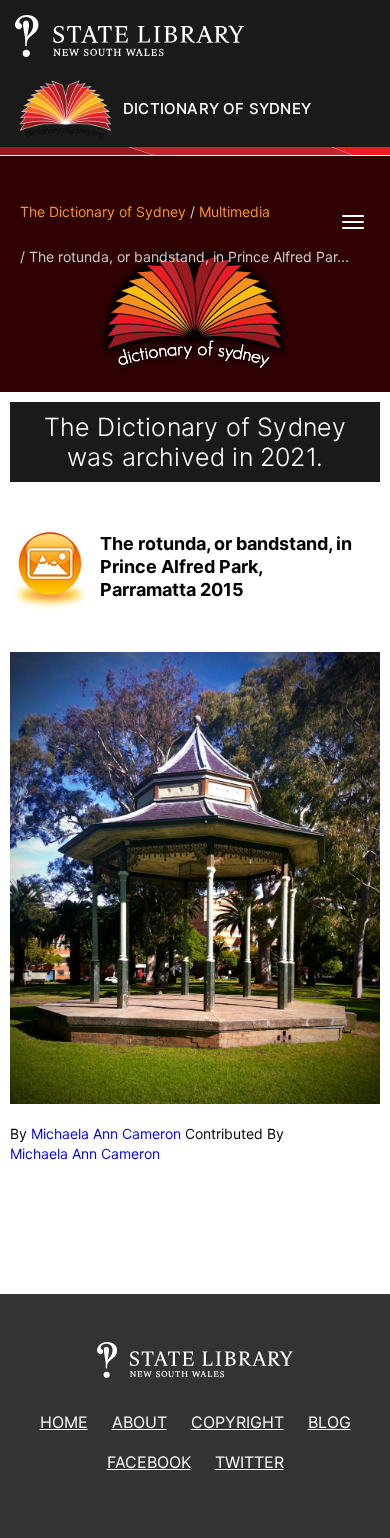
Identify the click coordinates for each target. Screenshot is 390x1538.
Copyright (237, 1422)
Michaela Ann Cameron (106, 1133)
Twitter (249, 1462)
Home (64, 1422)
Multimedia (234, 211)
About (139, 1422)
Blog (329, 1422)
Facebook (149, 1462)
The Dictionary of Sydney (103, 211)
